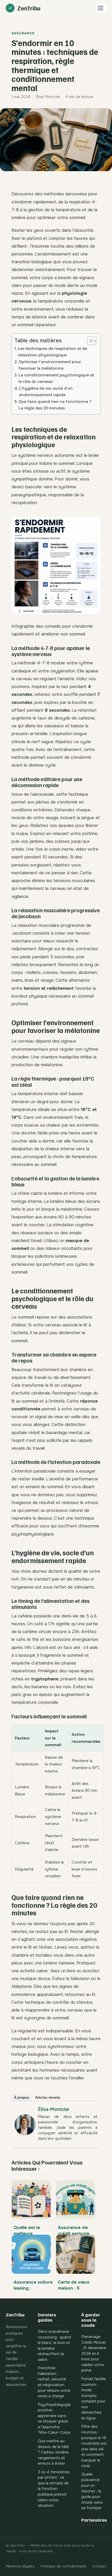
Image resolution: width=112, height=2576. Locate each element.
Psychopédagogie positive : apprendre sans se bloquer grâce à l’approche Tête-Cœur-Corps (54, 2419)
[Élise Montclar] (25, 2139)
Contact (99, 2566)
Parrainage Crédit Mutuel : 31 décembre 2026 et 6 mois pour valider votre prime (94, 2354)
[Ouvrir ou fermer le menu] (101, 8)
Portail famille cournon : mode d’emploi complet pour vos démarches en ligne (94, 2399)
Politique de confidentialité (63, 2566)
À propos (21, 2098)
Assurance (23, 33)
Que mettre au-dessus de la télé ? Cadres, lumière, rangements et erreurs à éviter (54, 2452)
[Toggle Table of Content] (89, 341)
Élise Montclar (54, 2109)
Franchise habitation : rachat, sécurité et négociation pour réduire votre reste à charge (54, 2382)
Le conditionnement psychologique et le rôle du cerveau (56, 378)
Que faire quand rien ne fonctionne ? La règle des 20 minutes (55, 405)
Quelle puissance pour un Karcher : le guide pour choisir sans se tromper (92, 2491)
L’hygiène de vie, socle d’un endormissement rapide (46, 392)
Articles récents (48, 2098)
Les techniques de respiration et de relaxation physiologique (52, 352)
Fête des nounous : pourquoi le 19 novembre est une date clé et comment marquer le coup (94, 2446)
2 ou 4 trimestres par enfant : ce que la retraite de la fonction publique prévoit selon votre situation (54, 2489)
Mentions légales (20, 2566)
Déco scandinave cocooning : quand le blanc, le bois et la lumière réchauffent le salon (54, 2346)
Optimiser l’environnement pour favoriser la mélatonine (50, 365)
